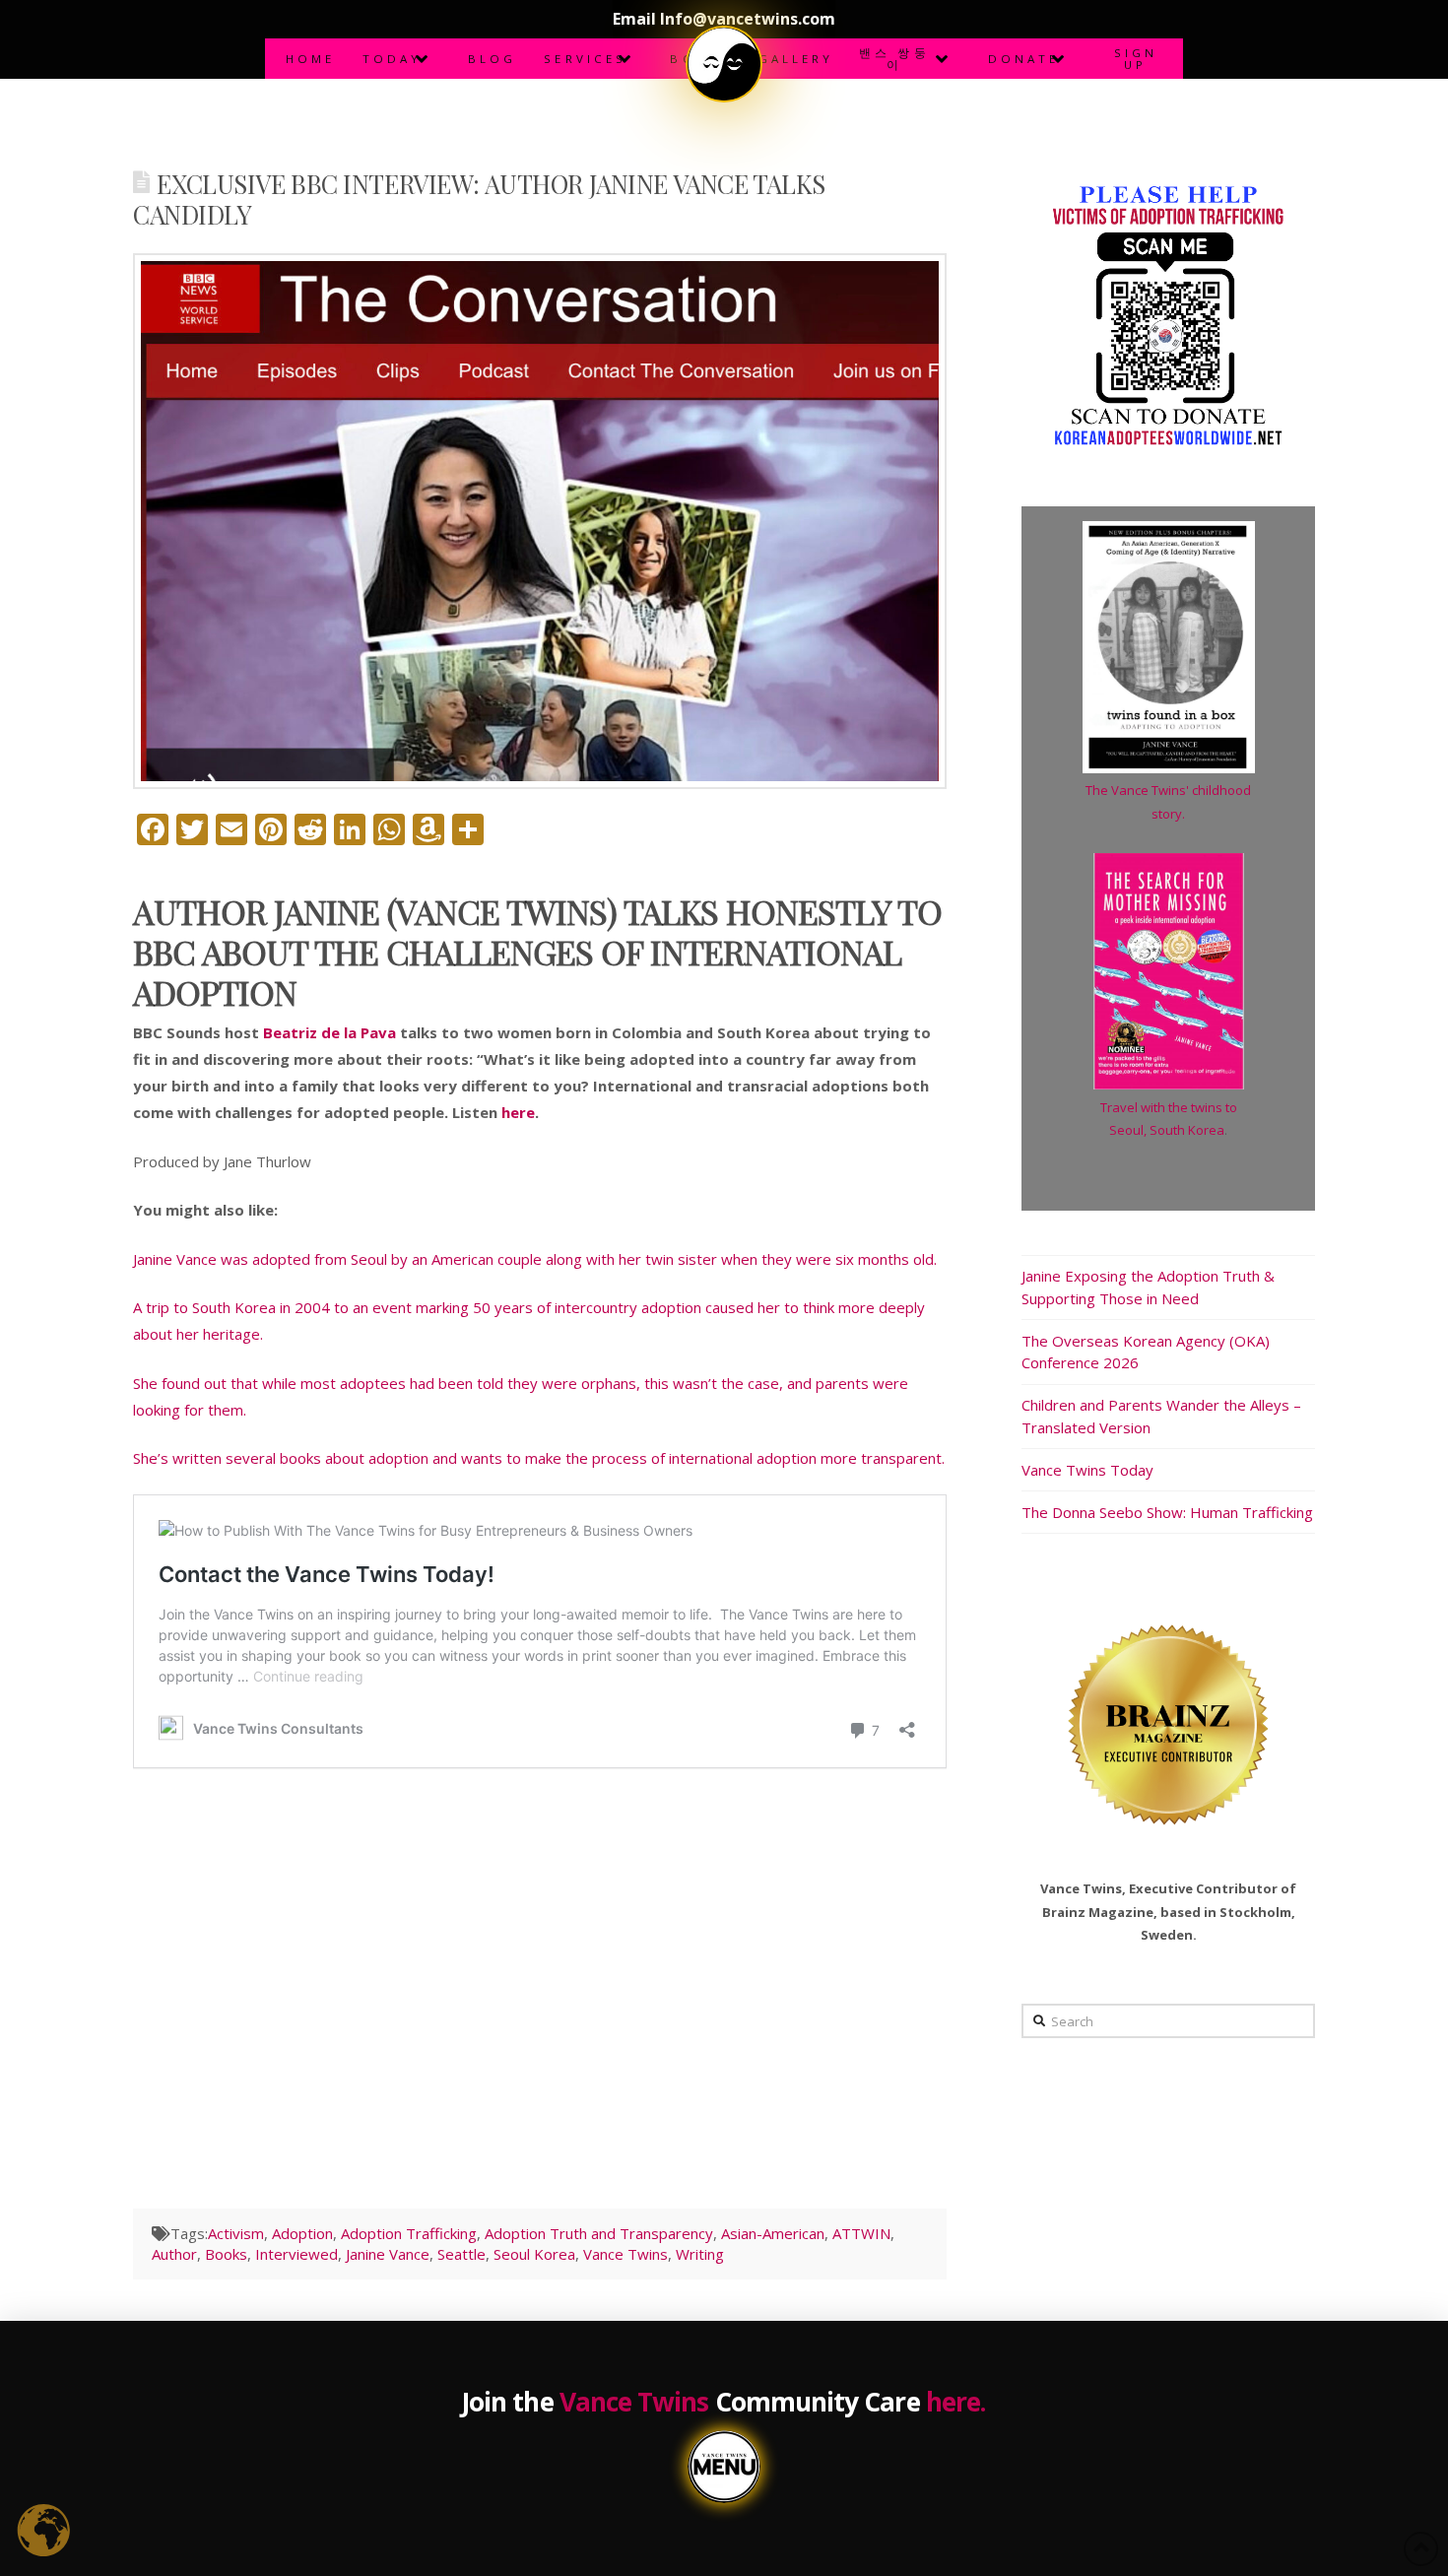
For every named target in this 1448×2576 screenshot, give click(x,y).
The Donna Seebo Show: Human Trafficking (1167, 1512)
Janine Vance (388, 2254)
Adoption (302, 2233)
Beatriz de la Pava (329, 1032)
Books (226, 2254)
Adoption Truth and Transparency (599, 2233)
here (518, 1112)
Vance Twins (625, 2254)
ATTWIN (861, 2233)
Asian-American (773, 2233)
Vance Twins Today (1087, 1470)
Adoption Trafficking (409, 2233)
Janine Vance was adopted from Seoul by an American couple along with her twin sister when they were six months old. (535, 1259)
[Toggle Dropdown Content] (724, 64)
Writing (700, 2254)
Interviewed (296, 2254)
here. (956, 2402)
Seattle (461, 2254)
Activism (236, 2233)
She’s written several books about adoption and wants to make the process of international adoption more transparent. (539, 1458)
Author (174, 2254)
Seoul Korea (534, 2254)
